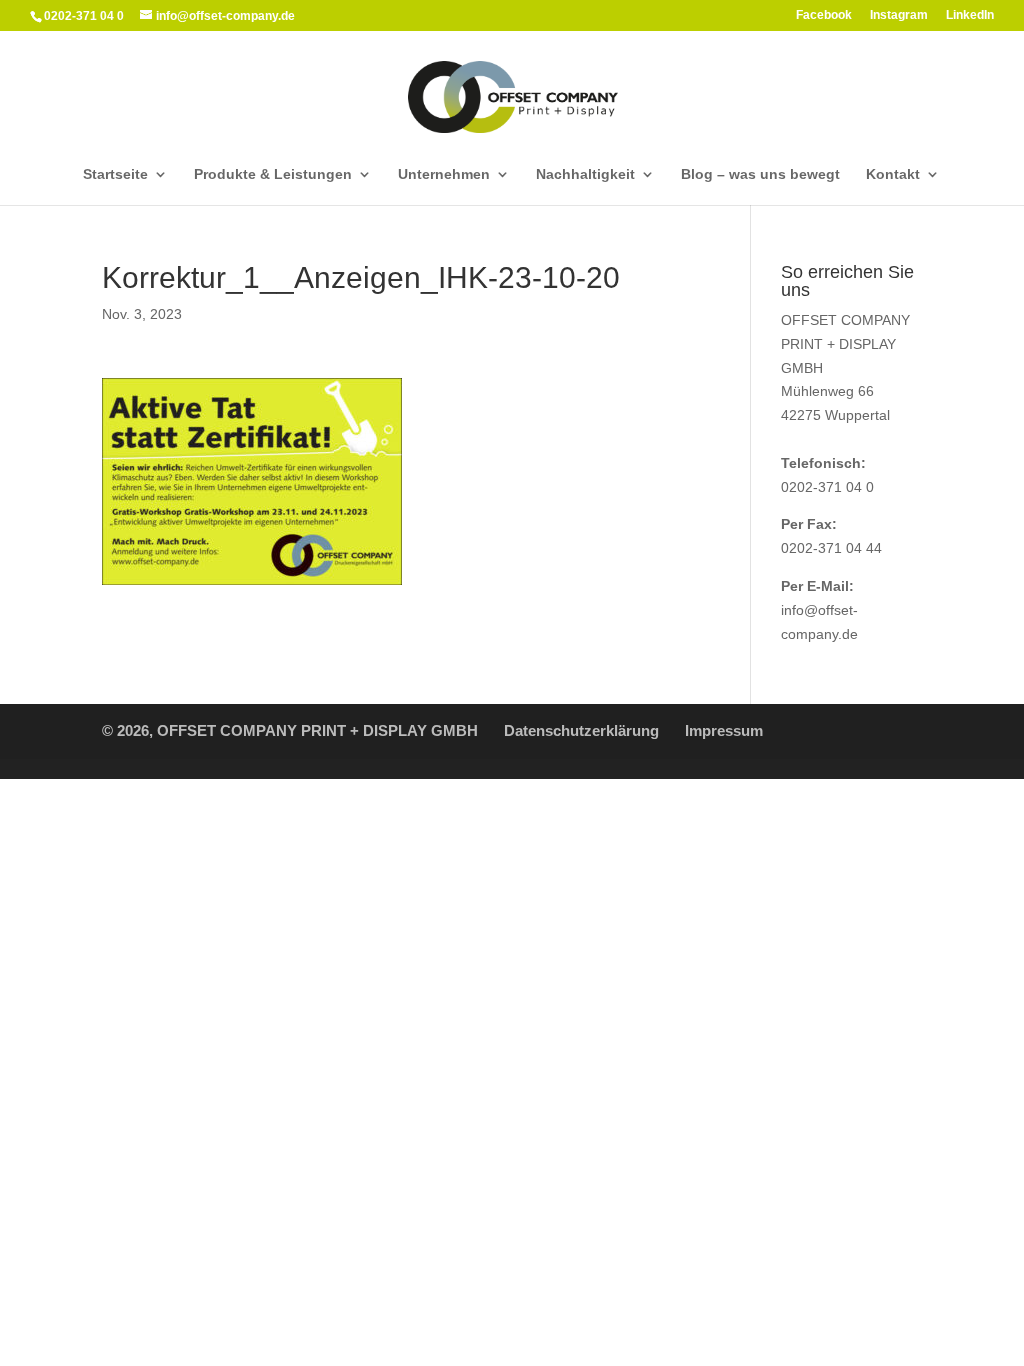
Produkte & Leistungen (273, 174)
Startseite (115, 174)
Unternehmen (444, 174)
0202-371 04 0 (827, 487)
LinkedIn (970, 15)
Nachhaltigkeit (585, 174)
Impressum (724, 730)
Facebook (824, 15)
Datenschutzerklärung (581, 730)
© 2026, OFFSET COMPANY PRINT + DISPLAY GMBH (290, 730)
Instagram (899, 15)
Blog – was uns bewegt (760, 174)
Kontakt (893, 174)
